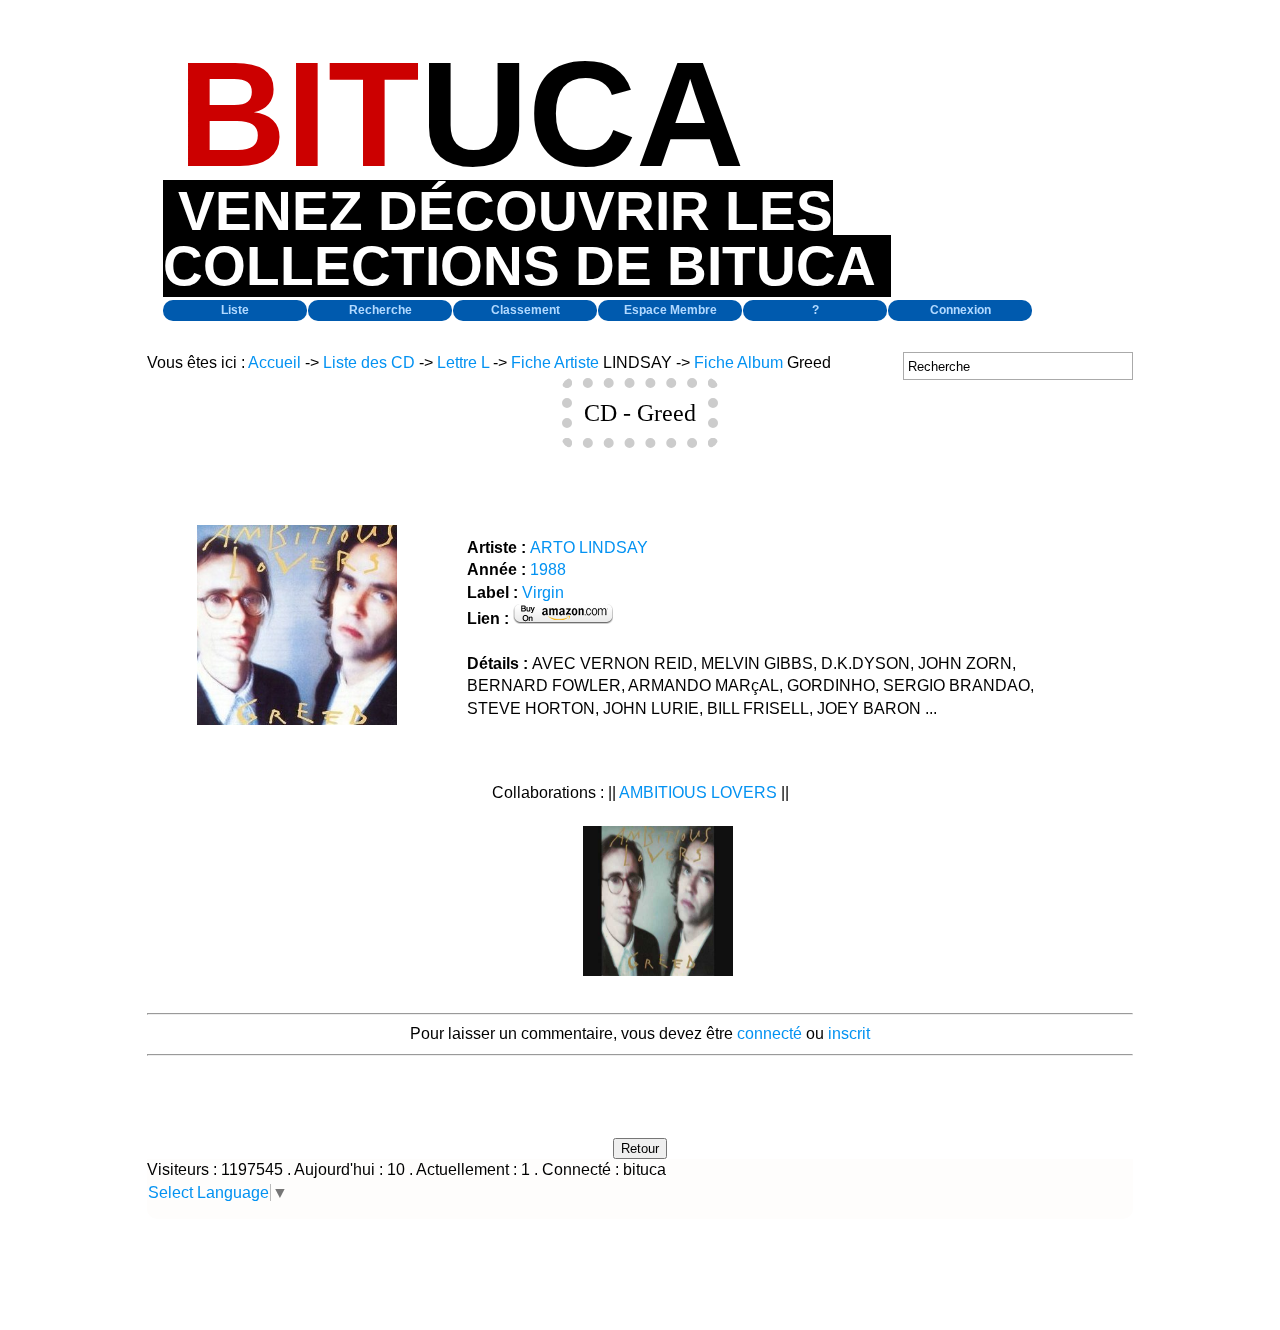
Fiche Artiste (555, 362)
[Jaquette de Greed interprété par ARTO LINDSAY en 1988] (297, 719)
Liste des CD (369, 362)
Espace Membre (670, 310)
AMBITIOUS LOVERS (698, 792)
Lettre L (463, 362)
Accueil (274, 362)
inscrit (849, 1033)
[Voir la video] (658, 970)
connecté (769, 1033)
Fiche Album (738, 362)
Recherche (380, 310)
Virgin (543, 592)
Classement (525, 310)
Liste (235, 310)
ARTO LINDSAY (589, 547)
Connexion (960, 310)
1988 (548, 569)
